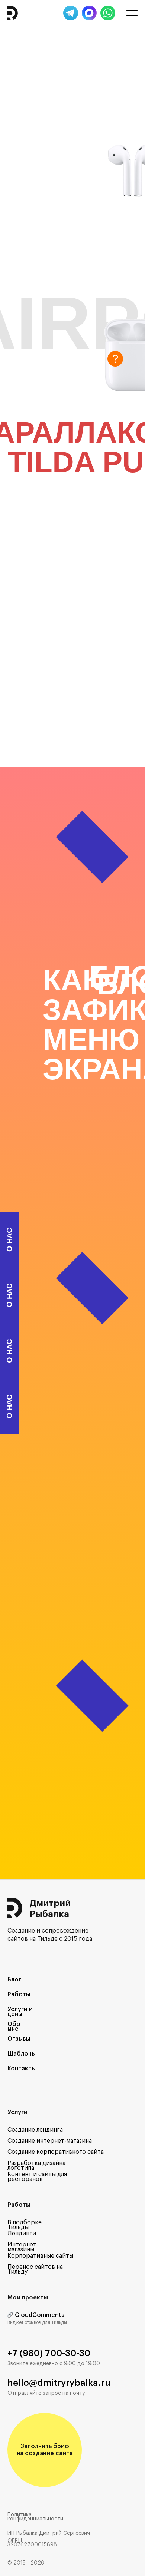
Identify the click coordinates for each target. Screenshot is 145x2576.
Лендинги (22, 2234)
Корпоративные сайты (40, 2256)
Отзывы (19, 2039)
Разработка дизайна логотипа (36, 2166)
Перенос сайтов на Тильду (35, 2269)
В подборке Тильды (25, 2225)
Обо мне (14, 2027)
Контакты (22, 2069)
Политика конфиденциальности (35, 2517)
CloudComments (40, 2315)
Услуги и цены (20, 2012)
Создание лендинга (35, 2130)
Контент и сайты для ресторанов (37, 2177)
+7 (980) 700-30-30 (49, 2353)
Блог (14, 1980)
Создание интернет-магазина (50, 2141)
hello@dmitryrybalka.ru (59, 2383)
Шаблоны (22, 2054)
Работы (19, 1994)
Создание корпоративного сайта (56, 2152)
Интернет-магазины (23, 2247)
